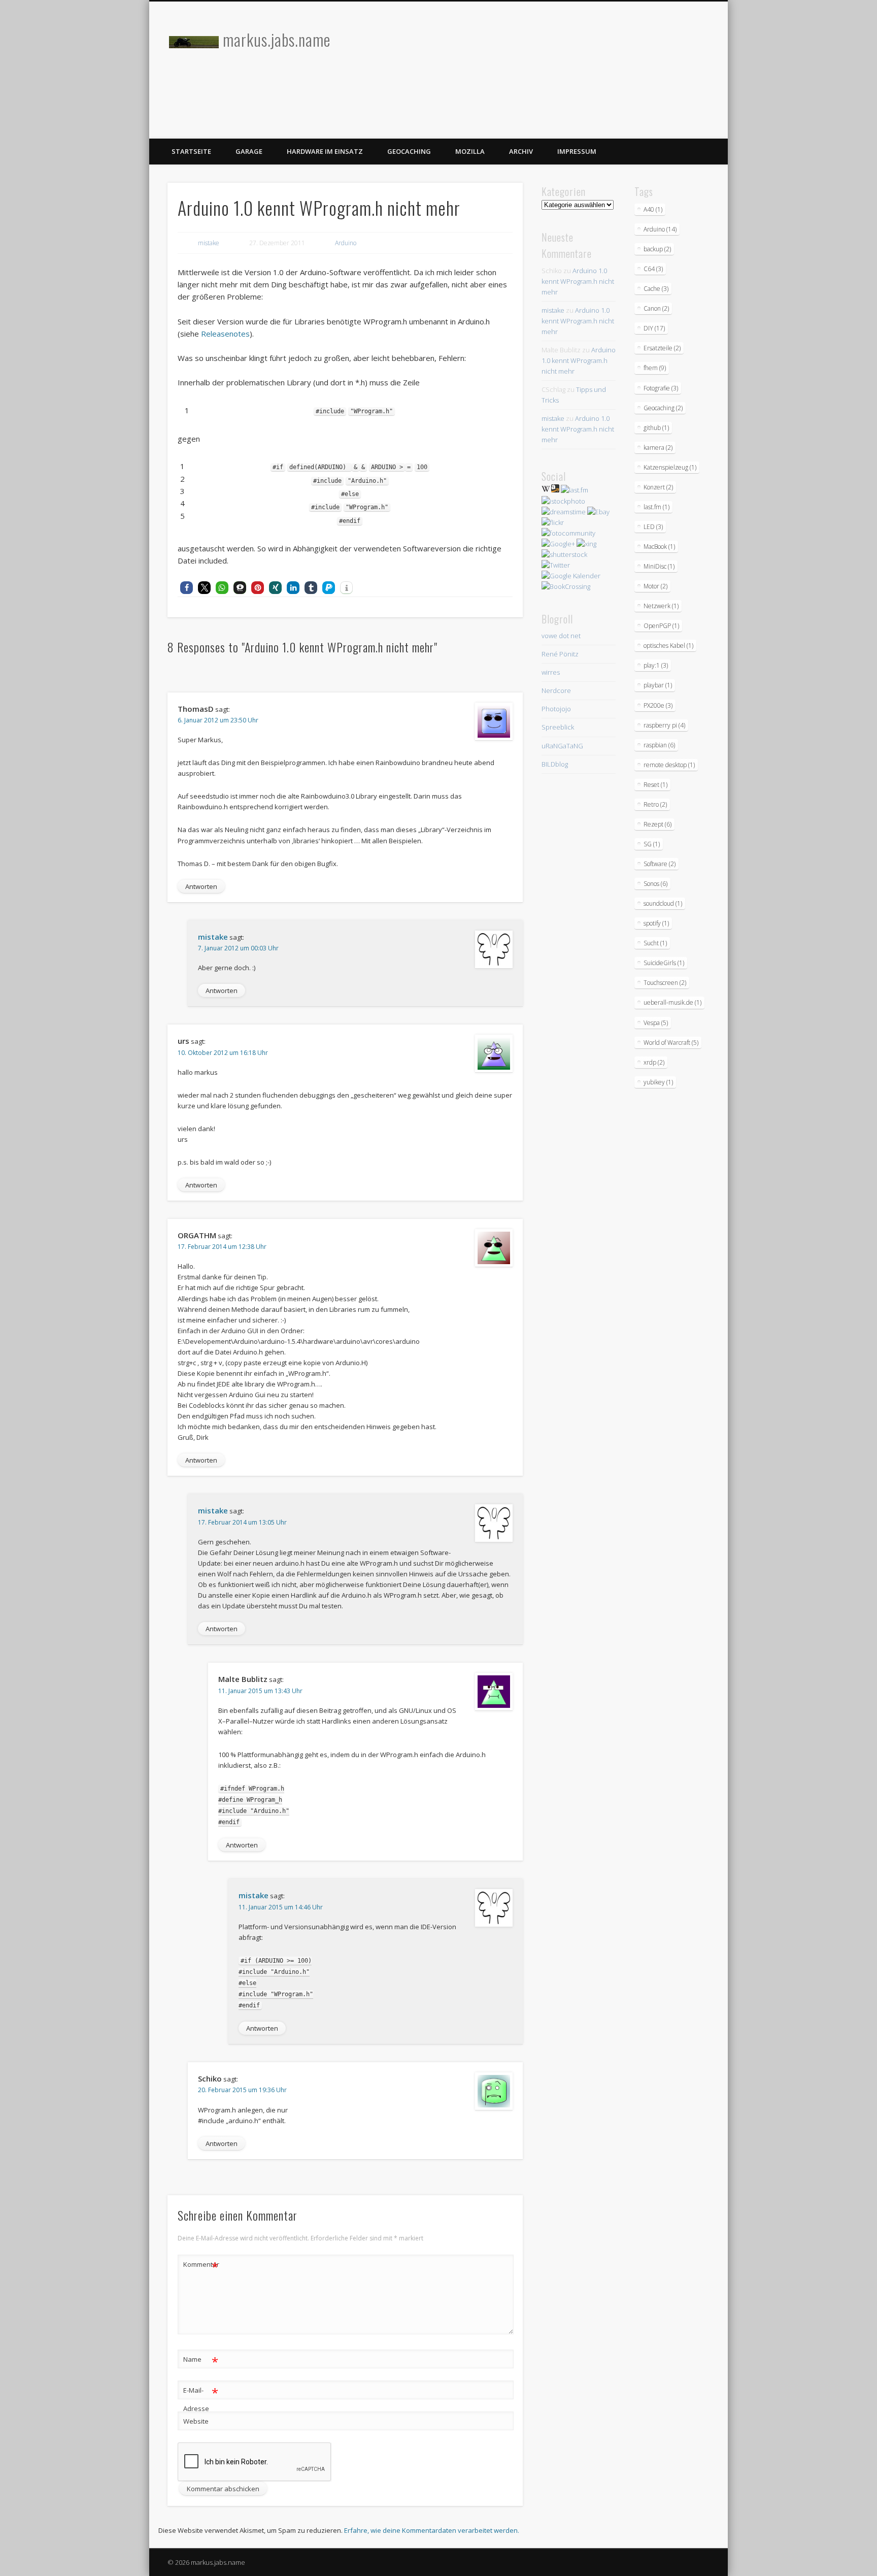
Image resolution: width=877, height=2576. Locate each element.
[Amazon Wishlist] (555, 490)
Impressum (577, 151)
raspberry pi (664, 725)
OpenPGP (661, 626)
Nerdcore (556, 690)
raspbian (659, 745)
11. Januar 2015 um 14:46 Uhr (281, 1907)
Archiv (521, 151)
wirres (551, 672)
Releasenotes (224, 334)
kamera (658, 448)
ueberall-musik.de (672, 1002)
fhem (655, 368)
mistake (209, 243)
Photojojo (556, 709)
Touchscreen (665, 983)
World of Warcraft (671, 1043)
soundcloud (663, 903)
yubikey (658, 1082)
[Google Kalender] (571, 576)
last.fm (656, 507)
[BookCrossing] (566, 586)
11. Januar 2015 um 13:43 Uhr (260, 1691)
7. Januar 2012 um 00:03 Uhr (238, 948)
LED (653, 527)
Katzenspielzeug (670, 467)
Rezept (657, 824)
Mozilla (470, 151)
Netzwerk (661, 606)
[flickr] (553, 522)
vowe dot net (561, 636)
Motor (655, 586)
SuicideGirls (664, 963)
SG (652, 844)
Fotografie (661, 388)
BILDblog (555, 764)
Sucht (655, 943)
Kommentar (201, 2266)
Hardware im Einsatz (325, 151)
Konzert (658, 487)
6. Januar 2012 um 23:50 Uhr (218, 720)
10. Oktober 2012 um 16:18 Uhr (223, 1053)
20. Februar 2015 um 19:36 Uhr (242, 2090)
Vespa (656, 1023)
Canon (656, 308)
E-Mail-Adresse (201, 2399)
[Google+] (558, 544)
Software (660, 864)
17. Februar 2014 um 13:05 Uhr (242, 1522)
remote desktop (669, 765)
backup (657, 249)
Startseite (191, 151)
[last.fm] (575, 490)
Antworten (201, 886)
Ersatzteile (662, 348)
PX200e (658, 705)
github (656, 428)
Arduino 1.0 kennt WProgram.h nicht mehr (578, 281)
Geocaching (409, 151)
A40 (653, 209)
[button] (187, 588)
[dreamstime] (564, 512)
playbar (658, 685)
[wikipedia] (546, 490)
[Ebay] (598, 512)
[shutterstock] (564, 554)
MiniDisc (659, 566)
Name (201, 2361)
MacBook (659, 547)
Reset (655, 785)
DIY (654, 328)
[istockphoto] (563, 501)
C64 (653, 269)
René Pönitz (560, 654)
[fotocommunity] (568, 533)
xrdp (654, 1062)
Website (196, 2421)
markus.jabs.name (277, 39)
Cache (656, 289)
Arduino (346, 243)
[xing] (586, 544)
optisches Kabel (668, 646)
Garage (249, 151)
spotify (656, 923)
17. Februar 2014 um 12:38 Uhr (222, 1247)
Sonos (655, 884)
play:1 (656, 665)
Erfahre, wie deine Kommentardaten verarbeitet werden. (432, 2530)
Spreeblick (558, 727)
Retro (655, 804)
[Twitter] (556, 565)
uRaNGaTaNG (562, 746)
